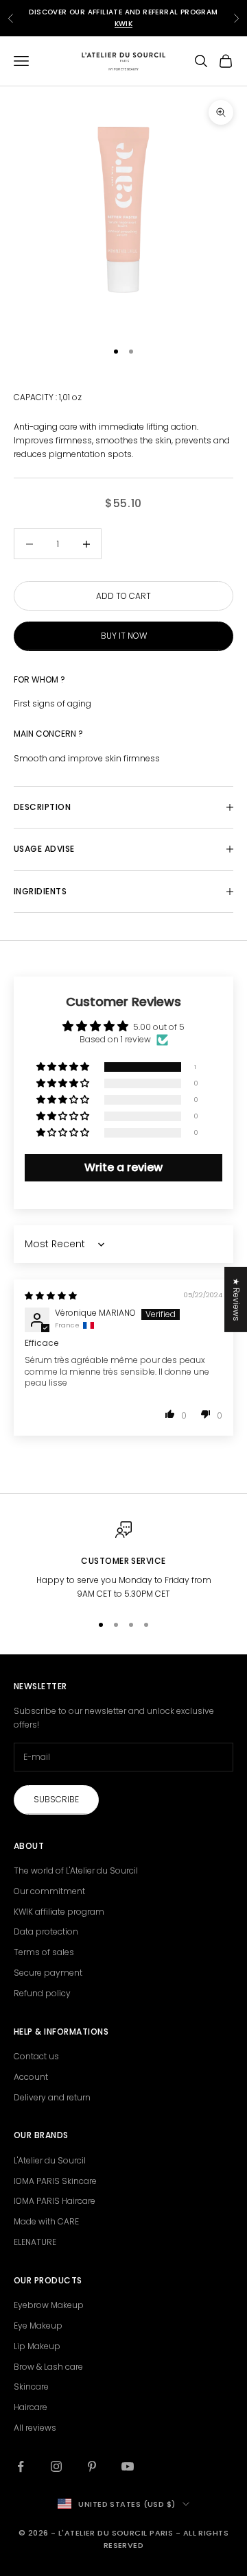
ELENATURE (35, 2242)
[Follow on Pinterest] (92, 2466)
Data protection (46, 1931)
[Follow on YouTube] (128, 2466)
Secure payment (48, 1973)
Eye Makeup (38, 2326)
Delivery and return (52, 2097)
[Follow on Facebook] (21, 2466)
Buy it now (124, 636)
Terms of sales (44, 1952)
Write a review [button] (123, 1167)
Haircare (31, 2407)
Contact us (36, 2056)
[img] (51, 1296)
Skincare (31, 2387)
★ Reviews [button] (236, 1299)
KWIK (124, 24)
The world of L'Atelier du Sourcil (76, 1870)
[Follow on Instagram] (56, 2466)
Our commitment (49, 1891)
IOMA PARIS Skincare (55, 2181)
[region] (123, 1561)
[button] (64, 1067)
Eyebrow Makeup (49, 2305)
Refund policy (42, 1993)
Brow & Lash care (48, 2367)
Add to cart (123, 596)
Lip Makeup (37, 2346)
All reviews (35, 2428)
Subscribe (56, 1799)
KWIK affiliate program (59, 1912)
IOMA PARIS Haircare (55, 2201)
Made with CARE (46, 2221)
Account (31, 2077)
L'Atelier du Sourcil (50, 2160)
